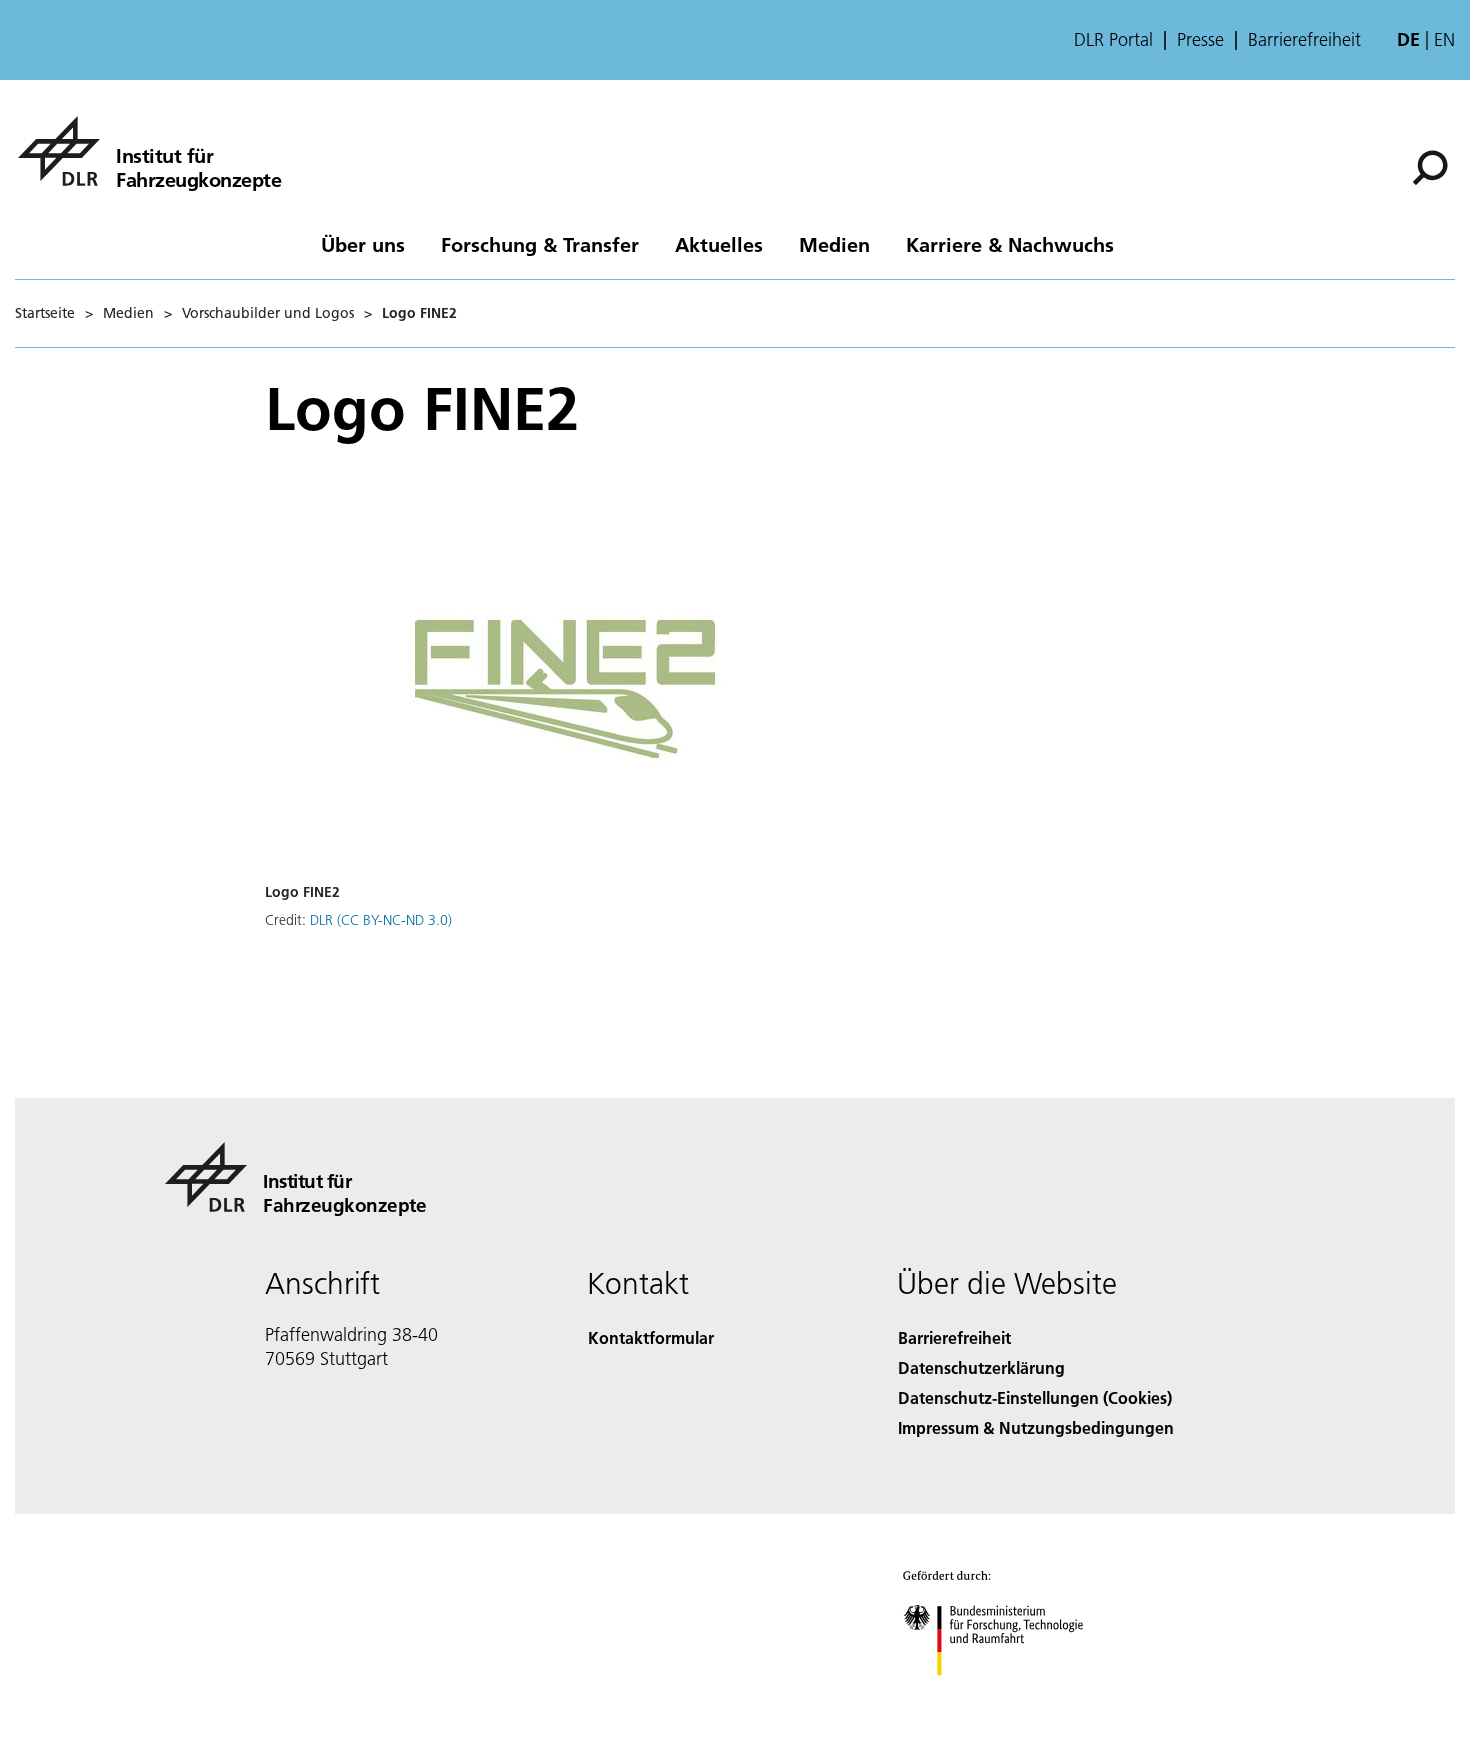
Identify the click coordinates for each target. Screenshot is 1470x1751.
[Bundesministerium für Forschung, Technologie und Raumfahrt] (1013, 1695)
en (1444, 39)
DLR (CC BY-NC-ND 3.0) (381, 920)
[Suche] (1432, 166)
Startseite (45, 313)
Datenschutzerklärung (981, 1367)
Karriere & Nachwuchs (1010, 244)
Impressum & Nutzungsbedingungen (1036, 1427)
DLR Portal (1113, 40)
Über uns (363, 244)
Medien (834, 244)
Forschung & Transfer (540, 244)
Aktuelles (719, 244)
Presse (1200, 40)
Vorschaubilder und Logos (268, 313)
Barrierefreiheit (1304, 40)
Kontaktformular (651, 1337)
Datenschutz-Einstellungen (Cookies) (1035, 1397)
